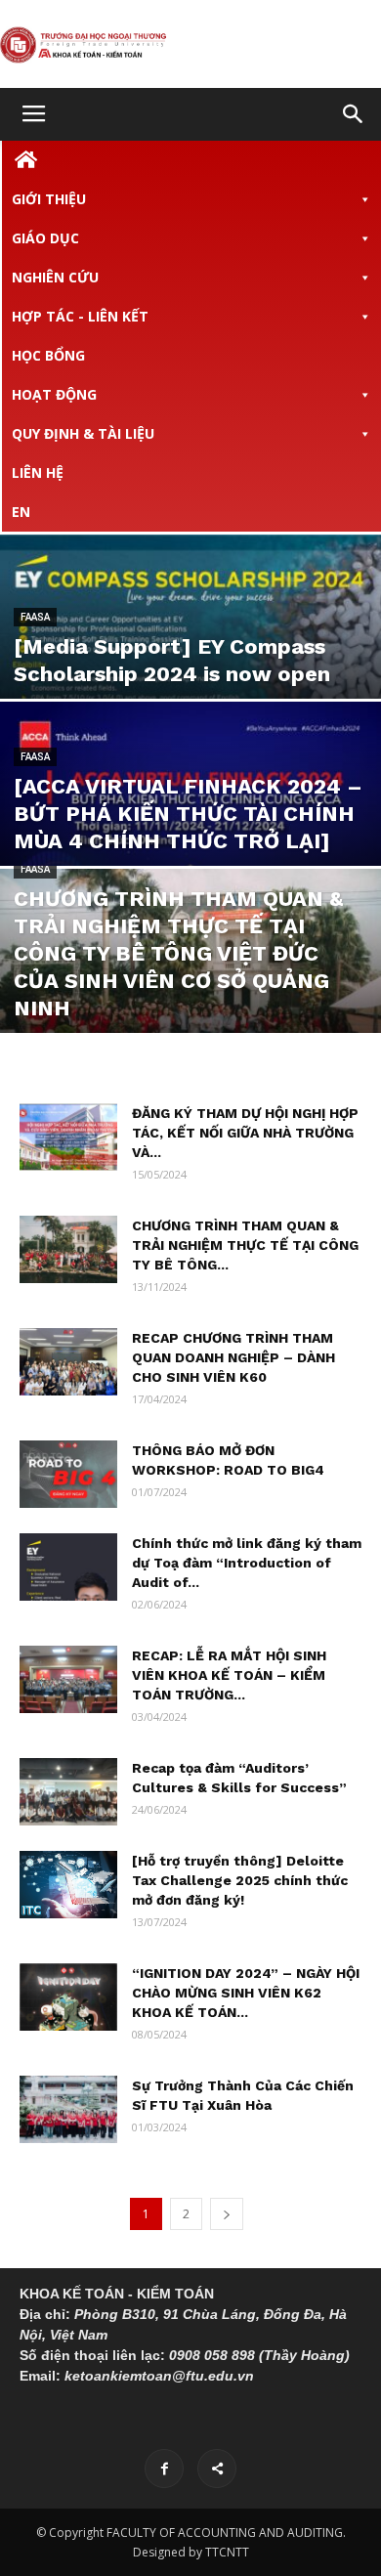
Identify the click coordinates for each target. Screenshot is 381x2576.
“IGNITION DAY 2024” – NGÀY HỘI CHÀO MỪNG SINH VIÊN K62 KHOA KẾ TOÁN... (246, 1993)
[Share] (217, 2469)
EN (21, 512)
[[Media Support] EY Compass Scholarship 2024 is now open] (190, 652)
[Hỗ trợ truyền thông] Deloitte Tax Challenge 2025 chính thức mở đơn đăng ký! (240, 1880)
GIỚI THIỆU (49, 199)
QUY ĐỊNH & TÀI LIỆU (83, 433)
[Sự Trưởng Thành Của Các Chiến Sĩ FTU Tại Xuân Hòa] (68, 2109)
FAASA (35, 617)
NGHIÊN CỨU (55, 277)
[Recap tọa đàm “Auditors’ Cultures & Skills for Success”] (68, 1792)
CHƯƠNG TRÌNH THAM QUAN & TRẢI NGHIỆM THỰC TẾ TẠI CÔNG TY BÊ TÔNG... (245, 1245)
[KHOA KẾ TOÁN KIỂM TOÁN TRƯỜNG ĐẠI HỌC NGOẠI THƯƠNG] (190, 45)
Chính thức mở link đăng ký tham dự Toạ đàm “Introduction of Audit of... (247, 1563)
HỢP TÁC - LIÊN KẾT (80, 316)
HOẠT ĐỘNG (54, 394)
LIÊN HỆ (38, 472)
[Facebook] (164, 2469)
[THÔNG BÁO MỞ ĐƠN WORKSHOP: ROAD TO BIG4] (68, 1474)
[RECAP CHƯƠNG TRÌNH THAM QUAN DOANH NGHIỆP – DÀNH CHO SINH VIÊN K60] (68, 1362)
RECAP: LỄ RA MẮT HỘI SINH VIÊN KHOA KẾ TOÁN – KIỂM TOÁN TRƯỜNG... (229, 1675)
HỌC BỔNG (48, 355)
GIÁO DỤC (45, 238)
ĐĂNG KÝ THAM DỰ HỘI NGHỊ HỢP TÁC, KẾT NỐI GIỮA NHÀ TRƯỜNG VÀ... (245, 1133)
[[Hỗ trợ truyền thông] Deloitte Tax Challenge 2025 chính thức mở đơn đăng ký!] (68, 1885)
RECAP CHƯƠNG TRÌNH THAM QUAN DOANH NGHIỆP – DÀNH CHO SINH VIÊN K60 (233, 1357)
